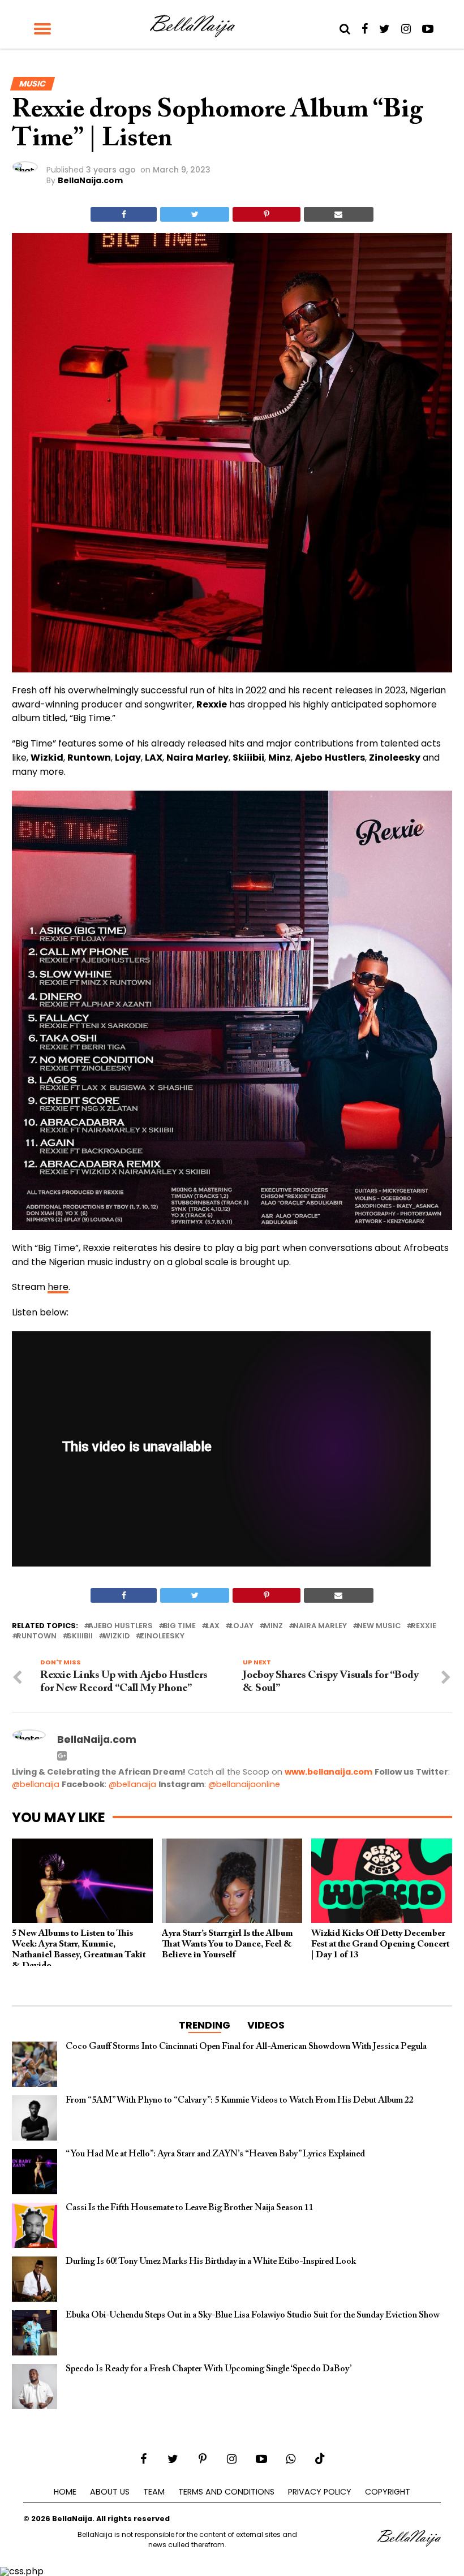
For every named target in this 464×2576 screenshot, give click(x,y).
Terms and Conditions (226, 2492)
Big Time (179, 1626)
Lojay (242, 1626)
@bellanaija (36, 1784)
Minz (273, 1626)
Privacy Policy (320, 2492)
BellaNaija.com (90, 180)
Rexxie (424, 1626)
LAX (213, 1626)
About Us (110, 2492)
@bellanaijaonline (244, 1784)
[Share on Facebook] (124, 214)
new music (379, 1626)
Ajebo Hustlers (121, 1626)
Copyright (388, 2492)
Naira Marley (320, 1626)
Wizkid (116, 1636)
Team (154, 2492)
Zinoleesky (162, 1636)
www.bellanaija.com (328, 1772)
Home (65, 2492)
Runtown (36, 1636)
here (58, 1287)
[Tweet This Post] (195, 214)
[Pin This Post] (266, 214)
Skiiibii (80, 1636)
